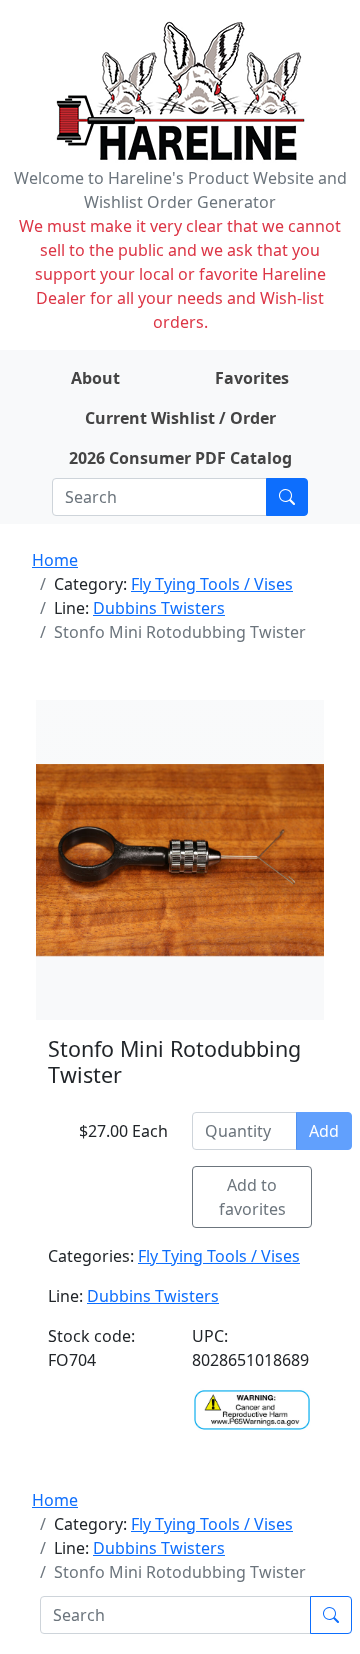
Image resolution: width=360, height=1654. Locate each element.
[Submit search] (287, 497)
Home (55, 560)
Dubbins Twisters (159, 608)
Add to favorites (252, 1197)
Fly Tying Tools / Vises (212, 584)
